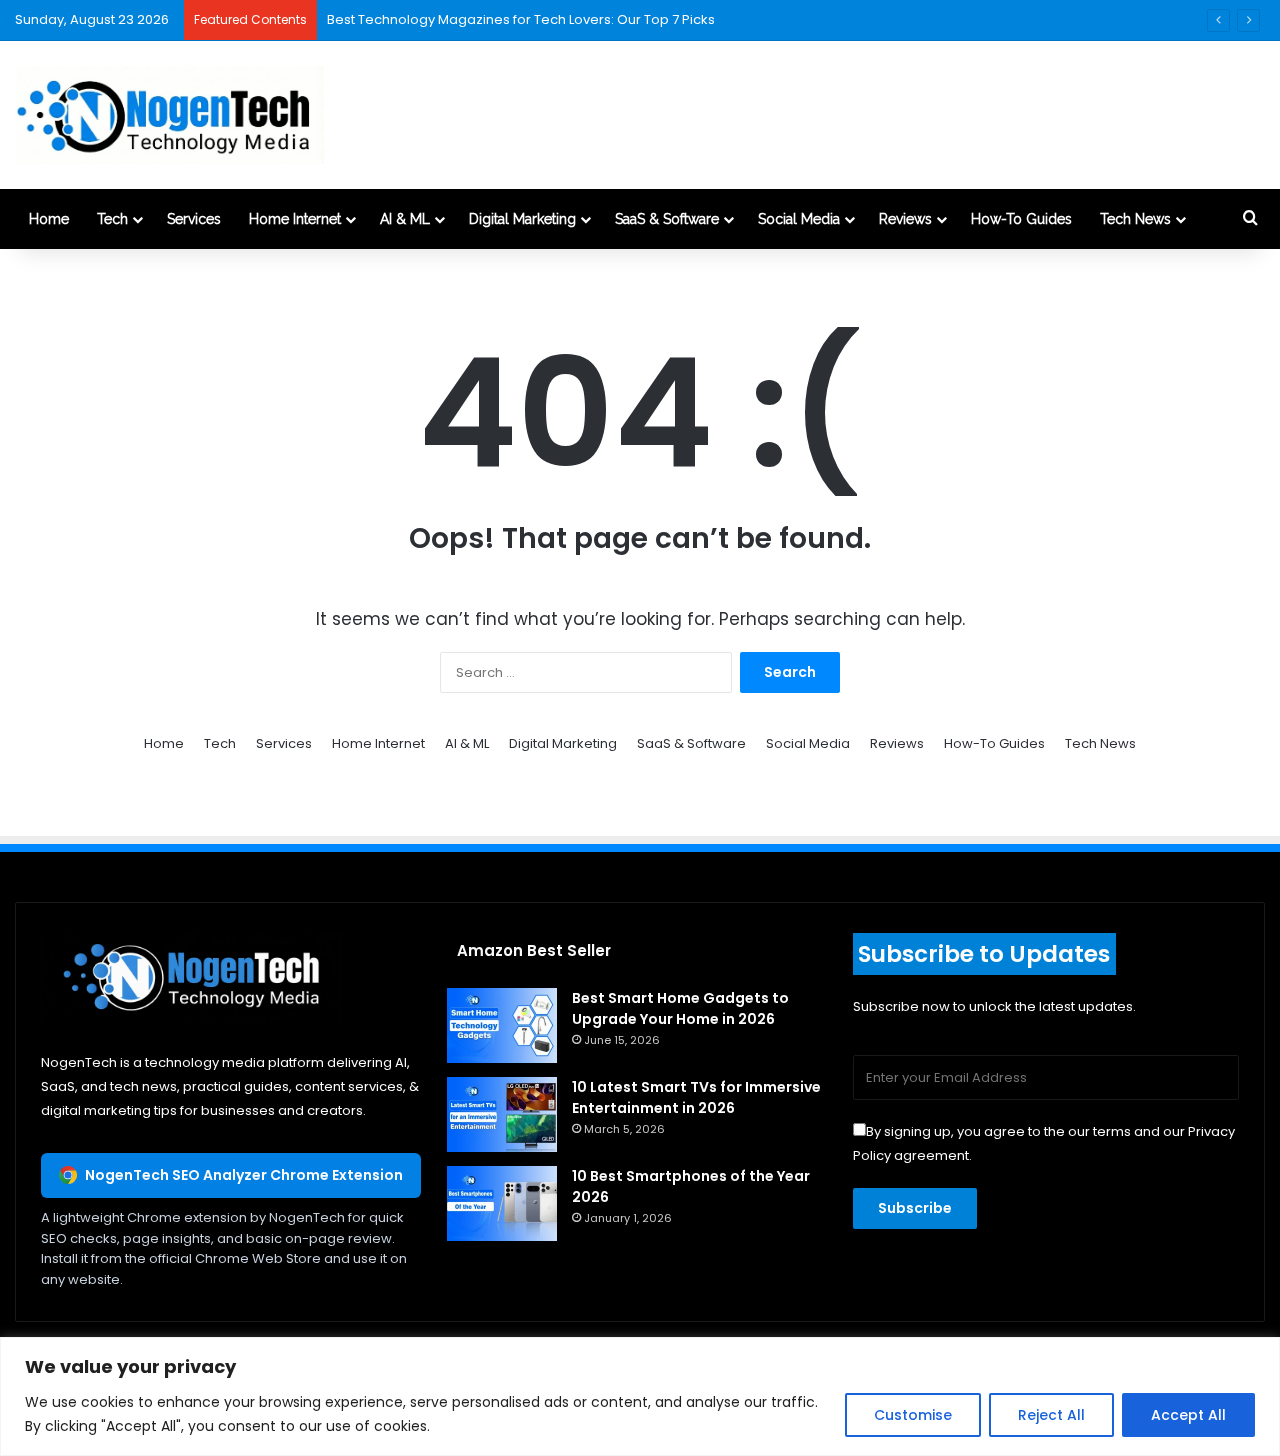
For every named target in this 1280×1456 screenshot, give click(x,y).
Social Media (799, 219)
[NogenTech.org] (169, 115)
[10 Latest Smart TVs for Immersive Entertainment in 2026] (502, 1114)
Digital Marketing (522, 219)
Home (49, 219)
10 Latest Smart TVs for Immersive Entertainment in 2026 (696, 1097)
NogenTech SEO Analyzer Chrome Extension (244, 1175)
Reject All (1051, 1415)
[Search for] (1250, 219)
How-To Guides (1021, 219)
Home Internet (295, 219)
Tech (112, 219)
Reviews (905, 219)
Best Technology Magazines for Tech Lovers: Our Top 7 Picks (521, 19)
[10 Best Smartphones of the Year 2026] (502, 1203)
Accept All (1188, 1415)
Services (194, 219)
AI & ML (405, 219)
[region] (640, 1396)
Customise (913, 1415)
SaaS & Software (667, 219)
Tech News (1135, 219)
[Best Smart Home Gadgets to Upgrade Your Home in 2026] (502, 1025)
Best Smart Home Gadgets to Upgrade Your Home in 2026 (680, 1008)
